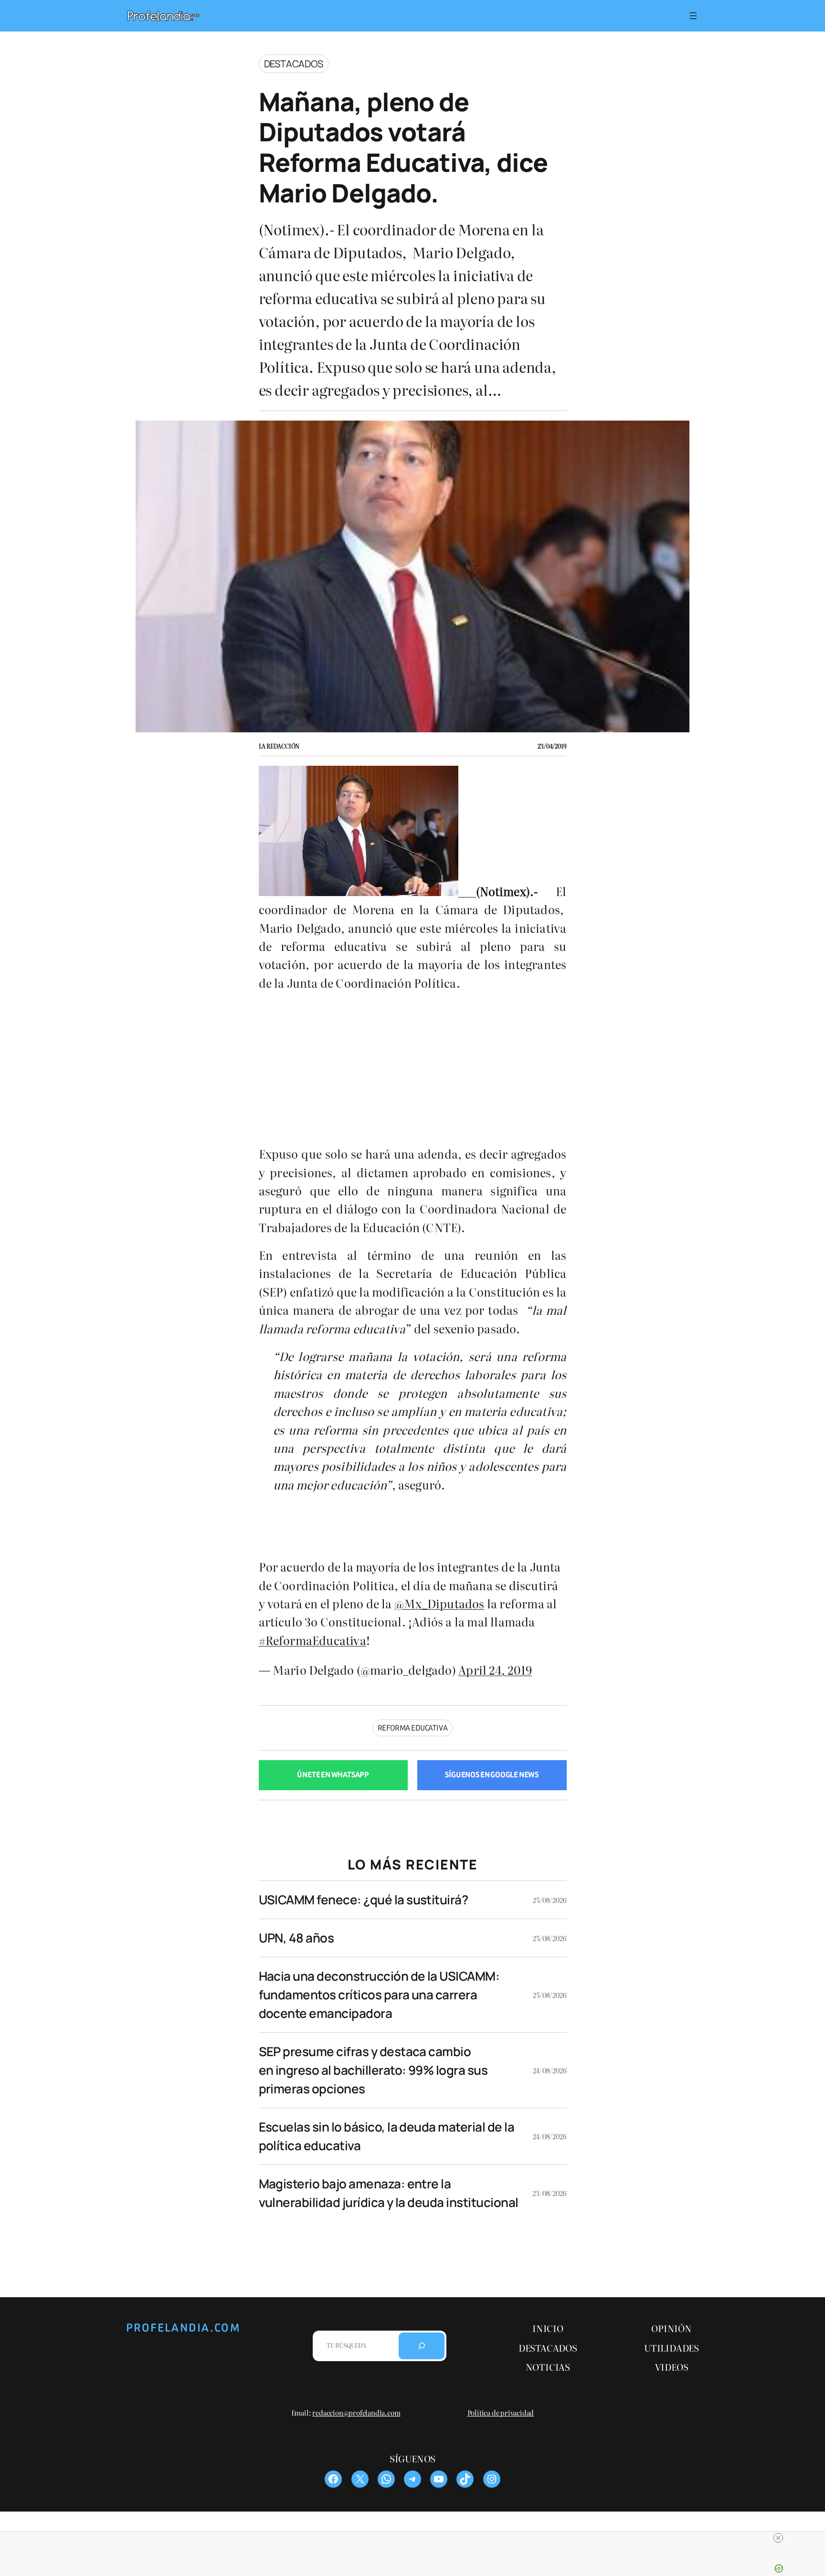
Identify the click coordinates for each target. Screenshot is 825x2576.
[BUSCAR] (422, 2346)
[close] (416, 2538)
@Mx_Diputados (439, 1603)
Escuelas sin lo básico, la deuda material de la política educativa (387, 2136)
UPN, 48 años (296, 1938)
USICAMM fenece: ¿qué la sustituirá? (364, 1900)
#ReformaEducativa (312, 1640)
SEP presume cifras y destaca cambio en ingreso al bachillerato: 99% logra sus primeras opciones (373, 2070)
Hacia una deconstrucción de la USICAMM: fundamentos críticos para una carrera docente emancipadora (379, 1995)
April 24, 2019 (495, 1670)
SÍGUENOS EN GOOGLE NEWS (492, 1775)
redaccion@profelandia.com (356, 2412)
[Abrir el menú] (693, 16)
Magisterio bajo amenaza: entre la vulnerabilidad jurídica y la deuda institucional (389, 2193)
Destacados (294, 64)
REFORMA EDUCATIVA (413, 1728)
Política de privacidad (501, 2412)
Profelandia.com (183, 2328)
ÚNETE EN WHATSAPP (333, 1775)
